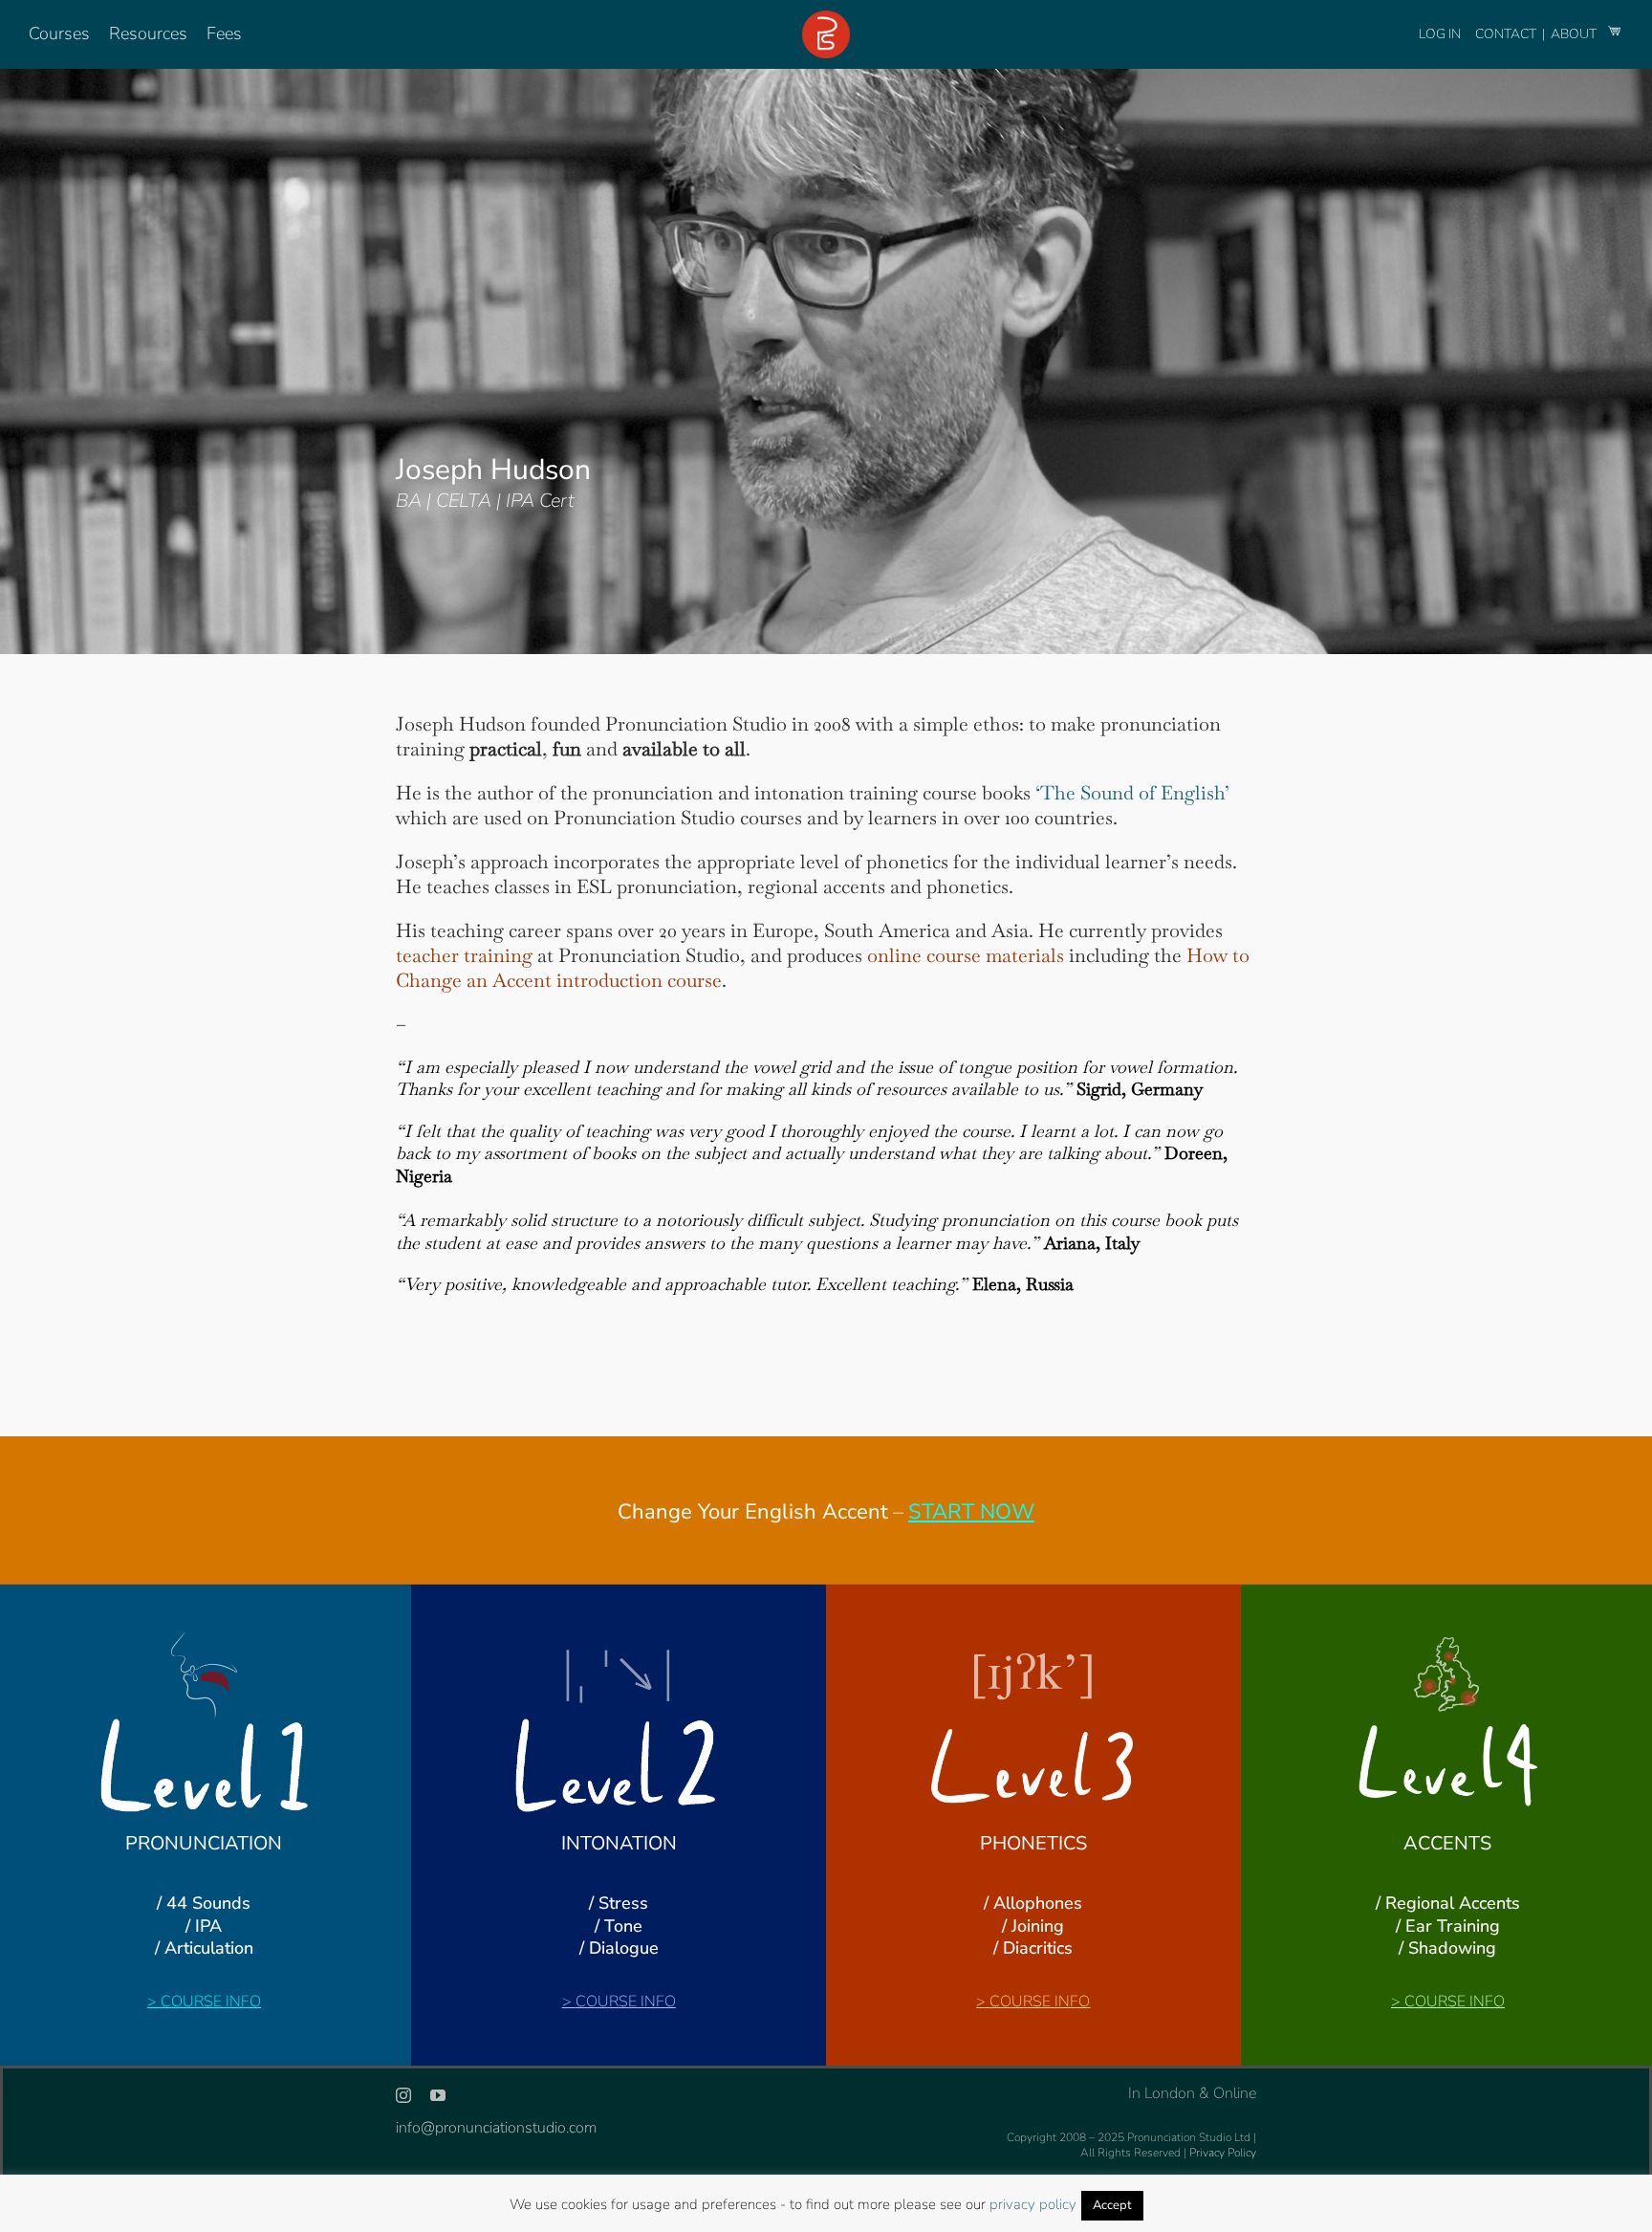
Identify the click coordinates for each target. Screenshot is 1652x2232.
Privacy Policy (1223, 2153)
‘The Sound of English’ (1132, 793)
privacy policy (1033, 2204)
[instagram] (403, 2095)
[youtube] (438, 2095)
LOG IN (1440, 34)
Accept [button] (1112, 2205)
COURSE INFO (211, 2002)
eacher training (467, 955)
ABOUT (1575, 34)
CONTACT (1507, 34)
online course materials (966, 955)
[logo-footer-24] (826, 18)
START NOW (971, 1512)
